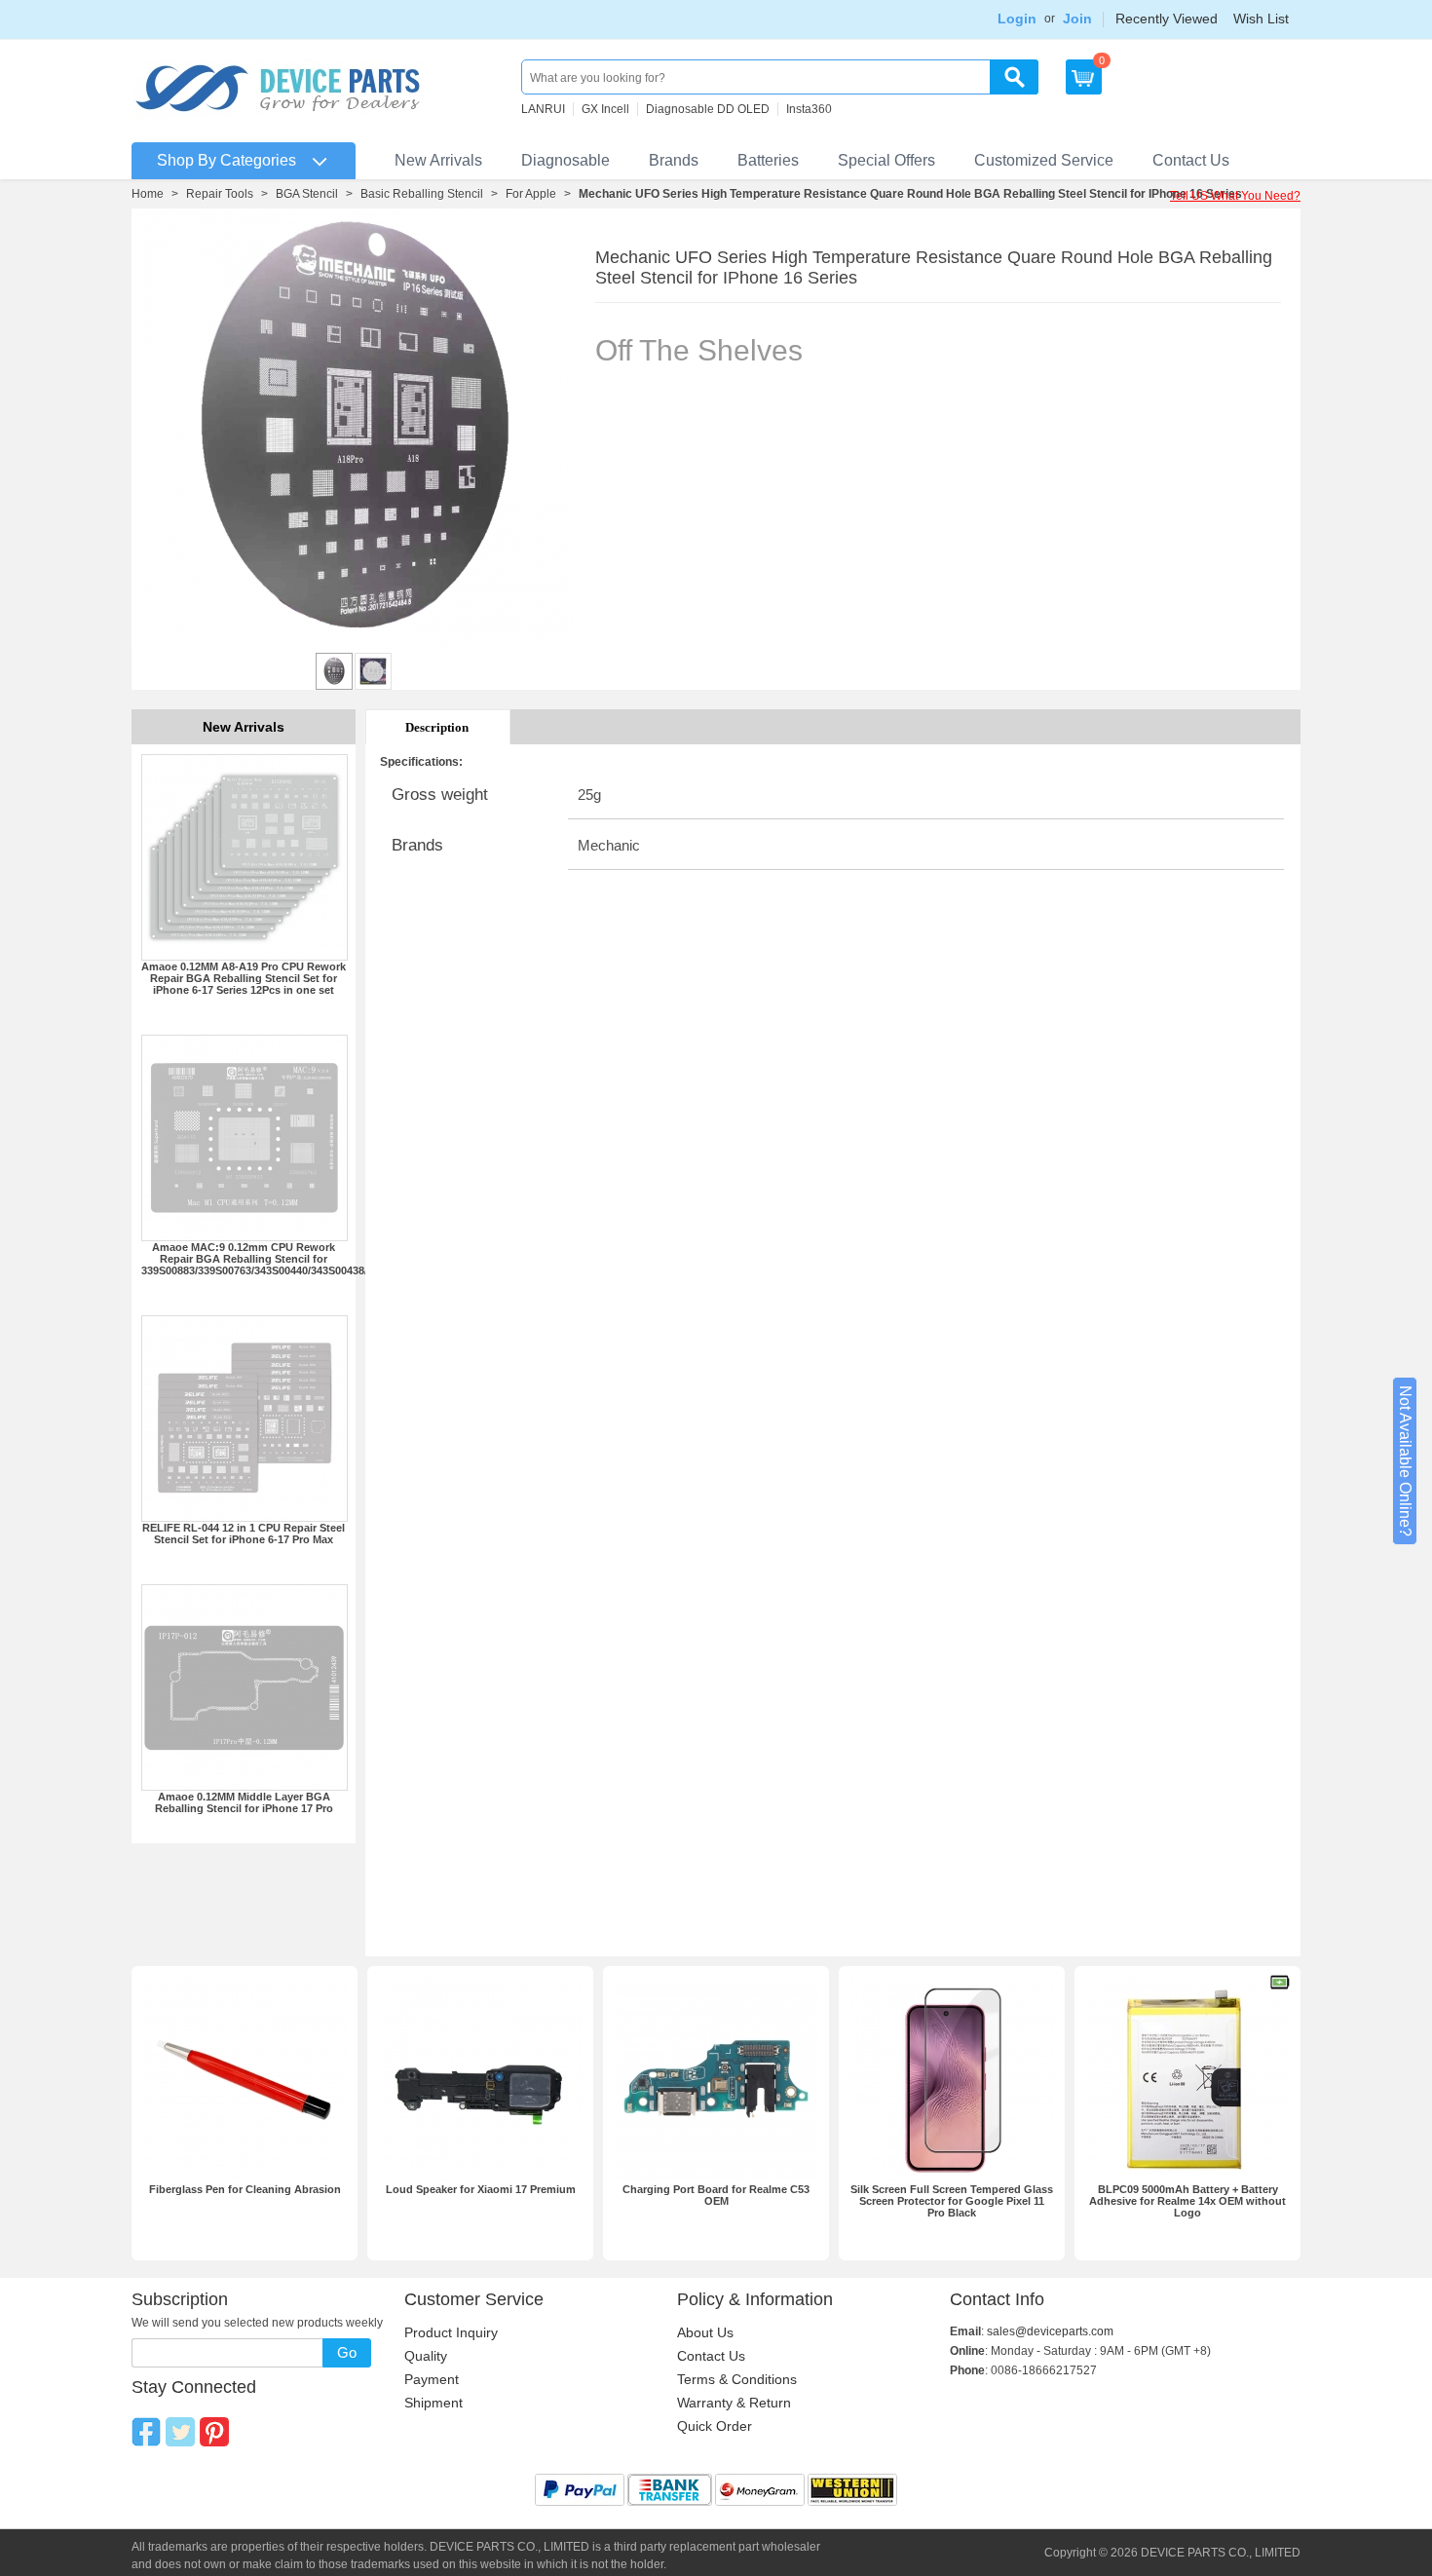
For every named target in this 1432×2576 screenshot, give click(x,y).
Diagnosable (565, 160)
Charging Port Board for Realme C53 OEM (716, 2195)
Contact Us (1191, 160)
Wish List (1261, 19)
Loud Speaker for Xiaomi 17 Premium (481, 2189)
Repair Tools (220, 194)
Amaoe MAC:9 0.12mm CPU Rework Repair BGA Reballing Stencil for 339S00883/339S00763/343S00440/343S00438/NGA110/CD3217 (296, 1259)
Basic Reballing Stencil (422, 194)
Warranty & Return (734, 2403)
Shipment (433, 2403)
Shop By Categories (226, 160)
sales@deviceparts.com (1050, 2331)
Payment (432, 2379)
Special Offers (886, 160)
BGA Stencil (307, 194)
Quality (426, 2356)
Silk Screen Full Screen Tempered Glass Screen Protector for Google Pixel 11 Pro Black (952, 2201)
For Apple (531, 194)
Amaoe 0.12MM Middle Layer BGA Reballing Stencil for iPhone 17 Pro (244, 1802)
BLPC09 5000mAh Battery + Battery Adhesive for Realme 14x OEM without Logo (1187, 2201)
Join (1077, 19)
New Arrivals (438, 160)
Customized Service (1044, 160)
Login (1017, 19)
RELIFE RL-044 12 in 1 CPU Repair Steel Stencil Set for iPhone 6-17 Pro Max (244, 1534)
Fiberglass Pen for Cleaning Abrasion (245, 2189)
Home (148, 194)
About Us (705, 2332)
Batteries (768, 160)
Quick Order (715, 2426)
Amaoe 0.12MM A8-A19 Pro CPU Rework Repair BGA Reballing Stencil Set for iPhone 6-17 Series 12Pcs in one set (244, 978)
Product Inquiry (451, 2332)
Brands (674, 160)
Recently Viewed (1167, 19)
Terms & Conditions (737, 2379)
